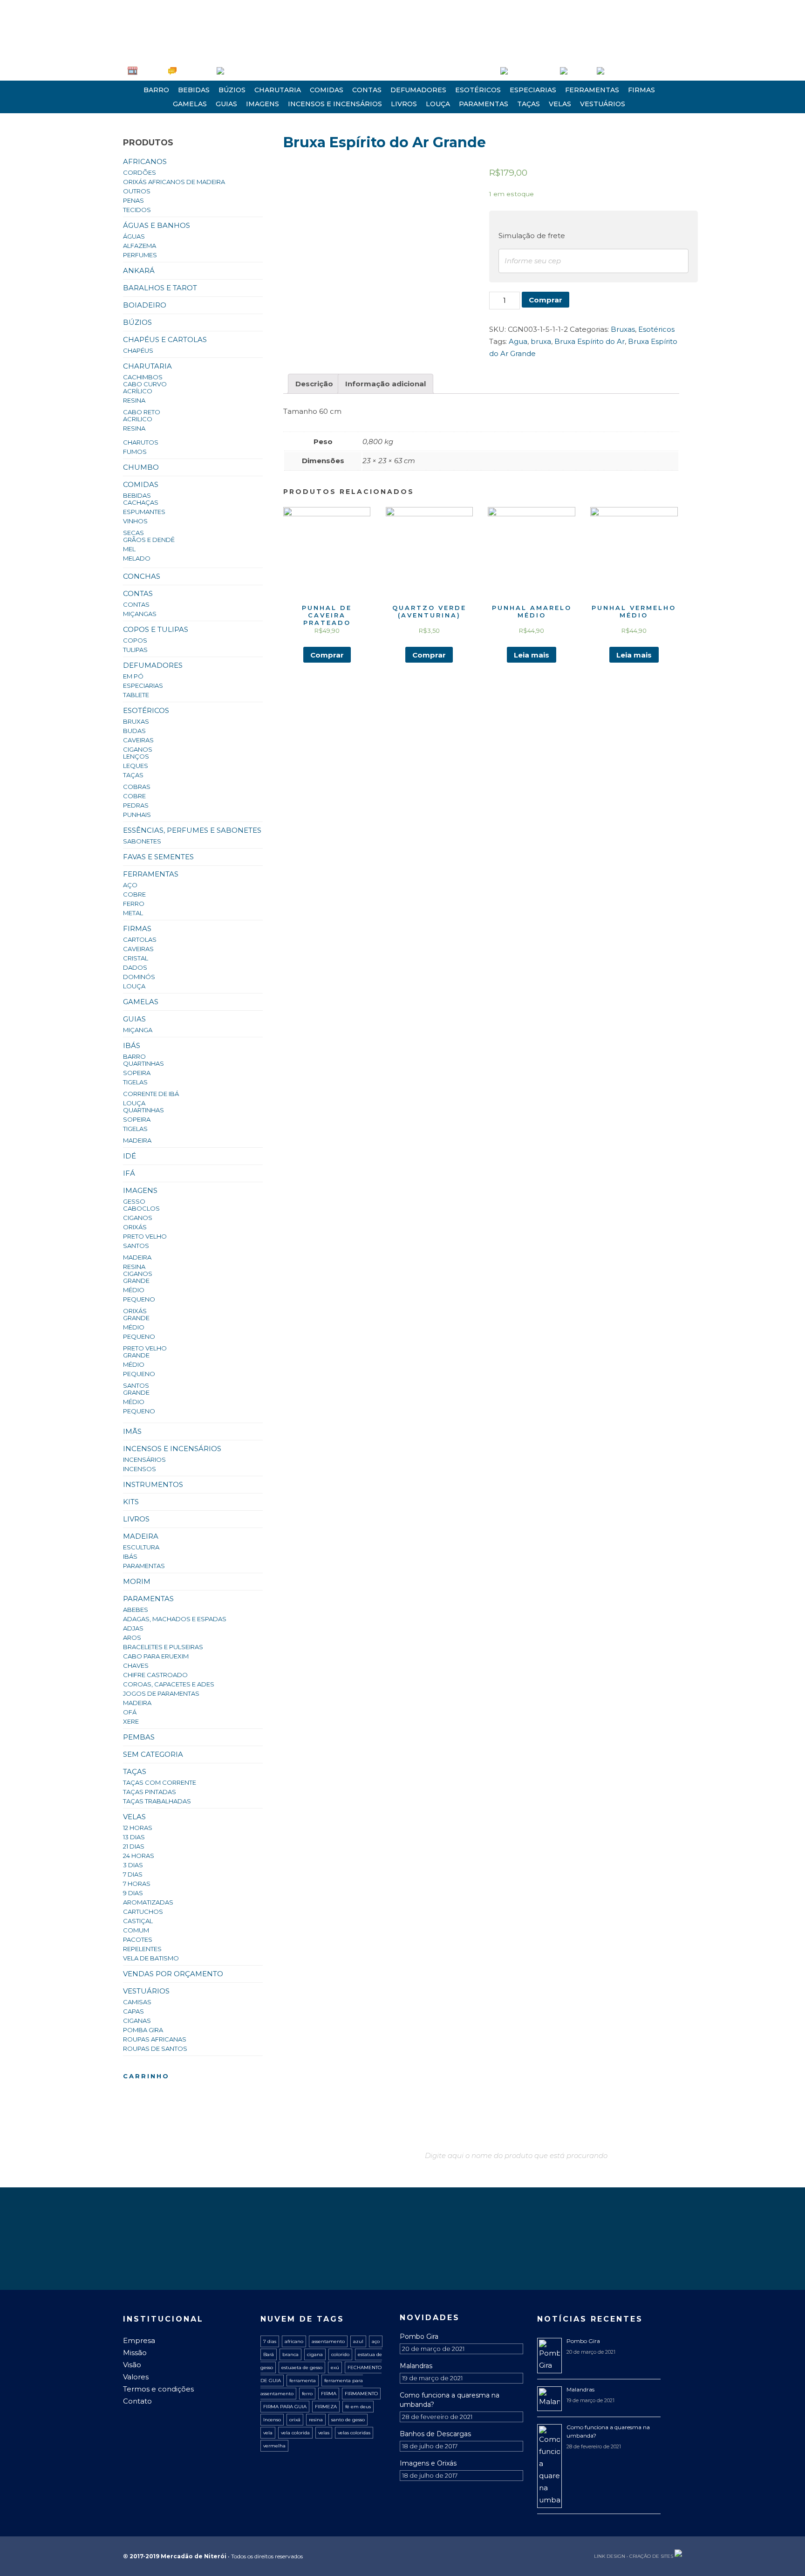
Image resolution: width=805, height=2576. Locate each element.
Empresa (150, 71)
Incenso (272, 2420)
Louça (438, 104)
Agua (518, 341)
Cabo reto (142, 412)
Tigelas (135, 1082)
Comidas (327, 90)
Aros (132, 1637)
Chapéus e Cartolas (165, 339)
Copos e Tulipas (156, 629)
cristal (136, 958)
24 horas (139, 1856)
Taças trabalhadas (157, 1801)
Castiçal (138, 1921)
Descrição (314, 384)
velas (324, 2433)
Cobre (134, 796)
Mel (129, 549)
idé (130, 1156)
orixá (295, 2420)
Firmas (641, 90)
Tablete (136, 695)
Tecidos (137, 210)
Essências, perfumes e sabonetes (192, 830)
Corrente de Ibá (151, 1094)
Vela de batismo (151, 1958)
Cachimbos (143, 377)
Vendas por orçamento (173, 1974)
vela (268, 2433)
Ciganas (137, 2021)
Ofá (130, 1712)
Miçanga (138, 1030)
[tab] (314, 384)
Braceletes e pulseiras (163, 1647)
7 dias (133, 1874)
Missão (135, 2353)
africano (294, 2341)
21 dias (134, 1846)
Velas (560, 104)
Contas (367, 90)
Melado (137, 558)
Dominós (139, 977)
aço (376, 2341)
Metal (133, 913)
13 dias (134, 1837)
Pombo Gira (419, 2336)
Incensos (140, 1469)
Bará (269, 2354)
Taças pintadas (150, 1792)
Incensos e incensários (335, 104)
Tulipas (135, 650)
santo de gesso (348, 2420)
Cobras (137, 787)
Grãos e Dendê (149, 540)
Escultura (141, 1547)
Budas (134, 731)
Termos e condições (158, 2389)
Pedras (136, 805)
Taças (529, 104)
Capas (133, 2011)
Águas (134, 236)
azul (358, 2341)
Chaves (136, 1665)
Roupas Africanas (155, 2039)
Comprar (546, 300)
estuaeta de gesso (302, 2367)
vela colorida (295, 2433)
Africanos (145, 161)
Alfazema (140, 246)
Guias (226, 104)
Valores (136, 2377)
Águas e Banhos (157, 225)
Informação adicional (385, 384)
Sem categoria (153, 1754)
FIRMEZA (326, 2407)
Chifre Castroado (155, 1675)
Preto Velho (145, 1236)
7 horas (137, 1884)
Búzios (232, 90)
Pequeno (139, 1299)
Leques (136, 766)
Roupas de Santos (155, 2048)
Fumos (135, 452)
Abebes (136, 1610)
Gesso (134, 1201)
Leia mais (532, 655)
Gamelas (190, 104)
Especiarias (533, 90)
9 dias (133, 1893)
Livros (404, 104)
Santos (136, 1246)
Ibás (132, 1045)
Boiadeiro (145, 305)
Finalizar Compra (627, 71)
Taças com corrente (160, 1782)
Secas (133, 533)
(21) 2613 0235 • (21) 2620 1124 (169, 7)
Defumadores (418, 90)
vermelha (274, 2446)
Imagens (263, 104)
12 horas (138, 1828)
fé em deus (358, 2407)
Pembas (139, 1737)
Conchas (142, 576)
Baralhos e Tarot (160, 288)
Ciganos (138, 749)
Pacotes (138, 1939)
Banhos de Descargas (435, 2434)
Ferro (134, 904)
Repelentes (142, 1949)
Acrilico (138, 419)
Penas (133, 200)
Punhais (137, 815)
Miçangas (140, 614)
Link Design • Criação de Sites (634, 2556)
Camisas (137, 2002)
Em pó (133, 676)
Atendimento (194, 71)
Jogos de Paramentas (161, 1693)
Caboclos (141, 1208)
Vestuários (603, 104)
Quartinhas (143, 1063)
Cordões (140, 172)
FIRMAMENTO (361, 2394)
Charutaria (278, 90)
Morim (137, 1581)
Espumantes (144, 512)
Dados (135, 967)
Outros (137, 191)
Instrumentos (153, 1484)
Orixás (135, 1227)
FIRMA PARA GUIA (285, 2407)
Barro (156, 90)
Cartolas (140, 939)
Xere (131, 1721)
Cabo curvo (145, 384)
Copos (135, 640)
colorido (340, 2354)
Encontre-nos (242, 71)
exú (335, 2367)
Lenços (136, 756)
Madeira (137, 1140)
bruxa (541, 341)
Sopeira (137, 1073)
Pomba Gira (143, 2030)
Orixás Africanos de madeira (174, 182)
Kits (131, 1502)
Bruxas (136, 721)
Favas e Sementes (158, 857)
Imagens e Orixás (428, 2463)
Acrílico (138, 391)
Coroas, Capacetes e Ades (169, 1684)
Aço (130, 885)
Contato (137, 2401)
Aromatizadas (148, 1902)
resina (316, 2420)
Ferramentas (592, 90)
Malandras (416, 2366)
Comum (136, 1930)
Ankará (139, 271)
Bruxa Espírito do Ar (590, 341)
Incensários (144, 1459)
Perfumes (140, 255)
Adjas (133, 1628)
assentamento (328, 2341)
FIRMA (329, 2394)
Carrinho (580, 71)
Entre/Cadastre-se (532, 71)
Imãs (132, 1431)
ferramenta (303, 2381)
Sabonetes (142, 841)
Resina (134, 400)
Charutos (141, 442)
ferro (307, 2394)
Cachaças (141, 502)
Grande (136, 1281)
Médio (134, 1290)
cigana (315, 2354)
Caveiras (138, 740)
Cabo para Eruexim (156, 1656)
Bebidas (194, 90)
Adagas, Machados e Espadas (175, 1619)
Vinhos (135, 521)
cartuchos (143, 1911)
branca (290, 2354)
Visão (132, 2365)
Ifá (129, 1173)
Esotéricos (478, 90)
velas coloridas (354, 2433)
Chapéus (138, 350)
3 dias (133, 1865)
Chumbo (141, 467)
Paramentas (484, 104)
